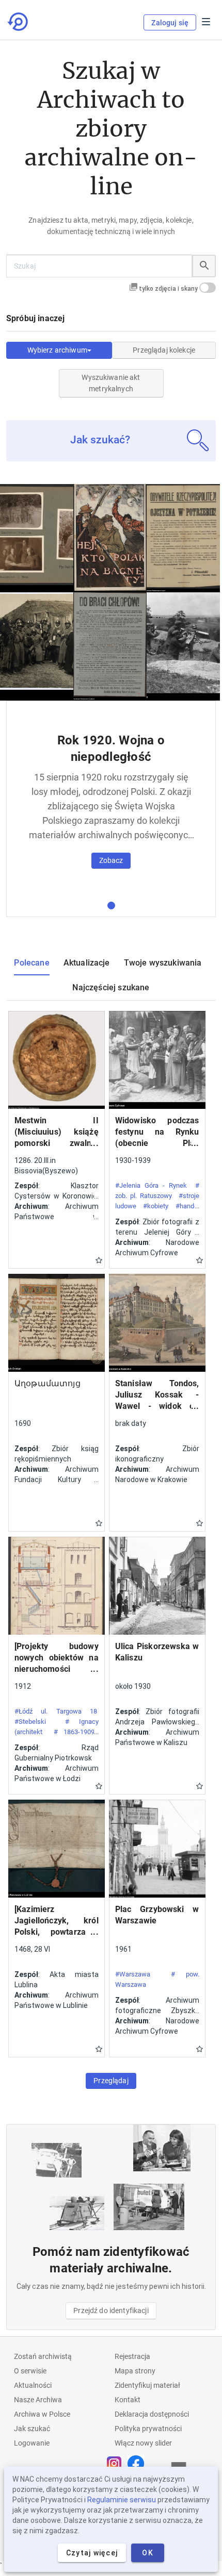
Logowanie (32, 2443)
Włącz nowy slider (143, 2443)
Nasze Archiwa (38, 2400)
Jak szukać (32, 2429)
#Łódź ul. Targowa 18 (56, 1711)
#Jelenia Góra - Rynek (151, 1185)
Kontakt (128, 2400)
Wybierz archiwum (57, 350)
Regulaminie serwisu (122, 2500)
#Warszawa (133, 1974)
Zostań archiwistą (43, 2356)
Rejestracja (132, 2356)
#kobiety (156, 1206)
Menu (206, 22)
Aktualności (33, 2385)
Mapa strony (135, 2371)
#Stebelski (30, 1722)
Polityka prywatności (148, 2429)
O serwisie (30, 2371)
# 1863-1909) (75, 1732)
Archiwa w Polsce (42, 2414)
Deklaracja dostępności (152, 2414)
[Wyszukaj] (204, 266)
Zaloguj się (170, 23)
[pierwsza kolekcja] (111, 905)
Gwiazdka (99, 1260)
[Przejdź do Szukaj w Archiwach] (19, 22)
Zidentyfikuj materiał (147, 2385)
